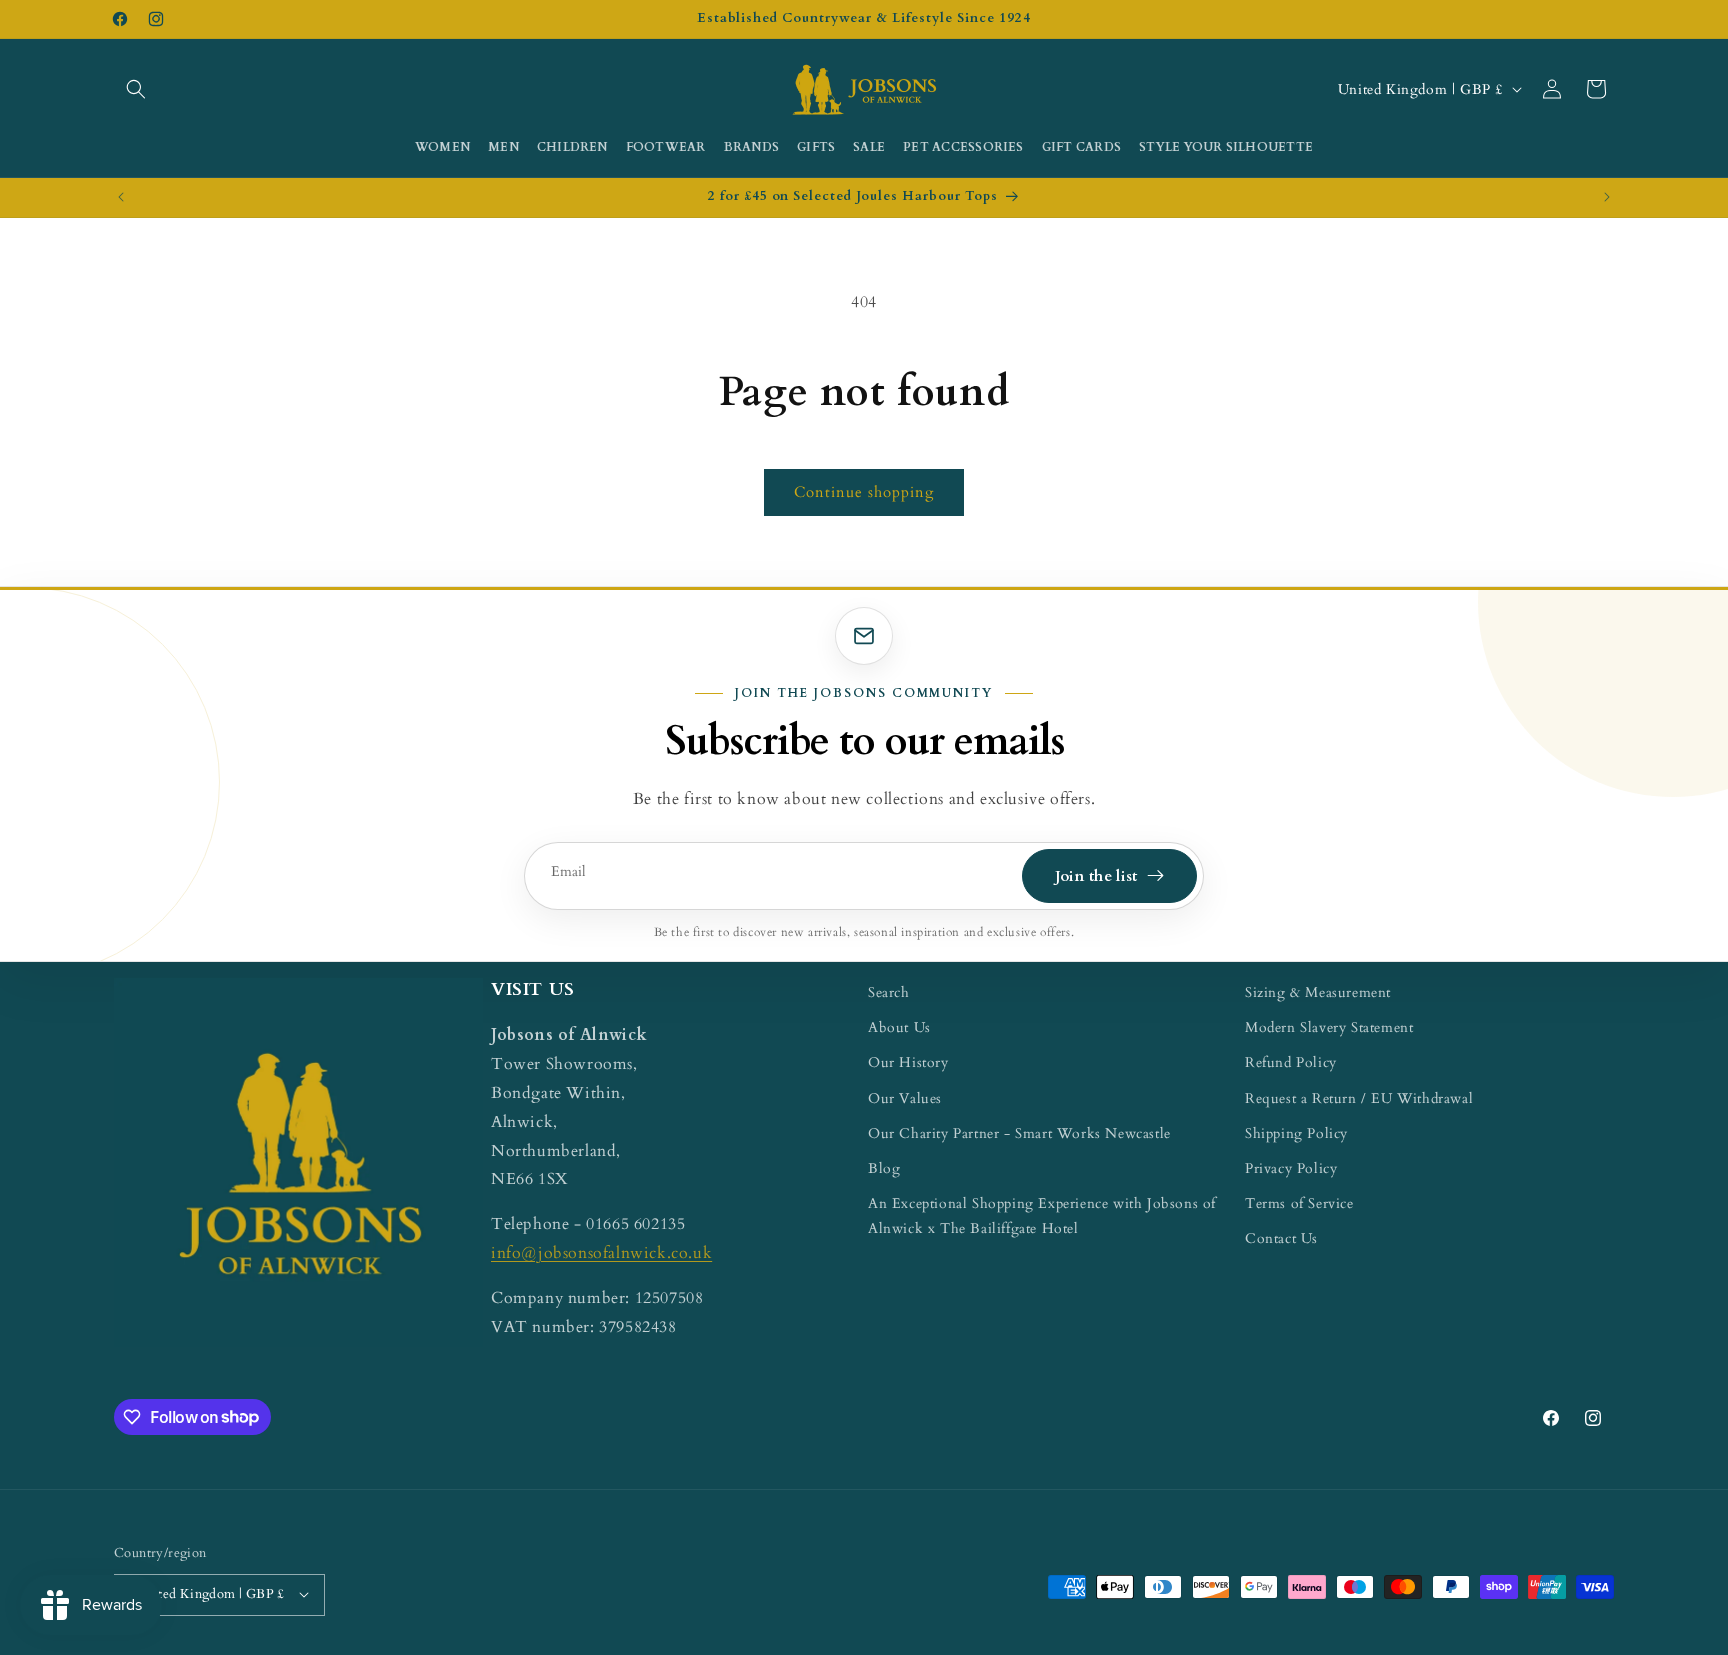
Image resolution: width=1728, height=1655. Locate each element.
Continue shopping (864, 492)
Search (889, 992)
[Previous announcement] (121, 197)
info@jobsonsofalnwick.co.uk (601, 1252)
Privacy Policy (1291, 1167)
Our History (908, 1062)
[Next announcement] (1607, 197)
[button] (136, 89)
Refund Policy (1291, 1062)
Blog (884, 1167)
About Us (899, 1027)
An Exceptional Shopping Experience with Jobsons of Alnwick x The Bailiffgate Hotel (1042, 1216)
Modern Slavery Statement (1329, 1027)
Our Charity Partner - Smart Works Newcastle (1019, 1132)
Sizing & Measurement (1318, 992)
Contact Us (1281, 1238)
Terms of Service (1299, 1203)
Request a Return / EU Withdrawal (1359, 1097)
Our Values (905, 1097)
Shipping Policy (1296, 1132)
